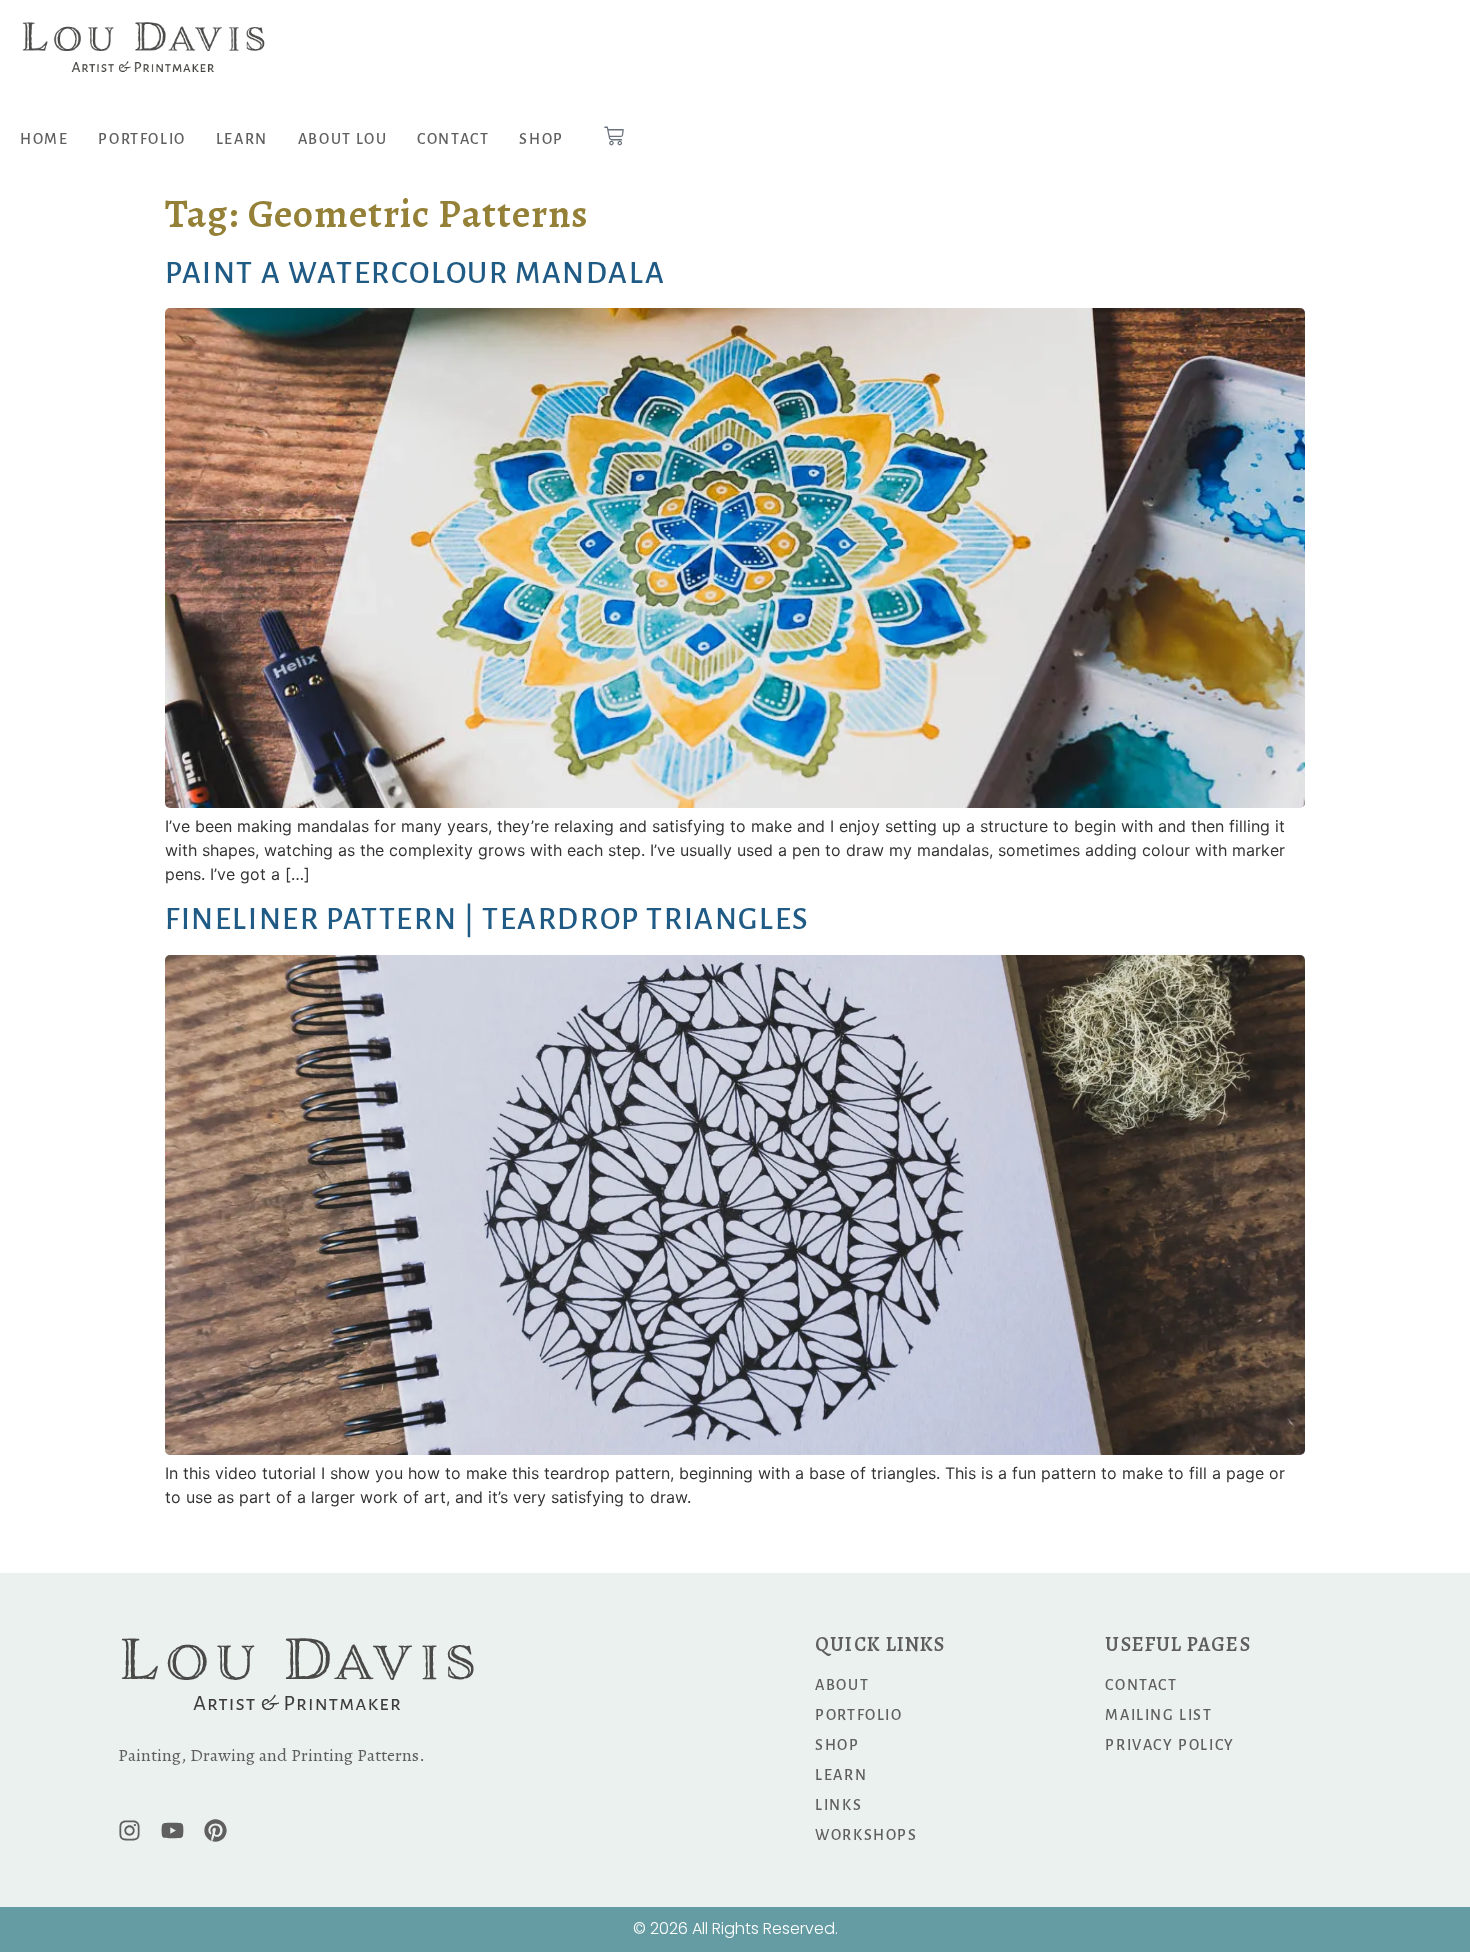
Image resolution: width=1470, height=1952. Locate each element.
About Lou (342, 139)
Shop (541, 139)
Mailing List (1158, 1715)
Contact (453, 139)
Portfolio (141, 139)
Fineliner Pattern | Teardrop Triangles (487, 919)
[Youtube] (172, 1830)
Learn (242, 139)
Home (44, 139)
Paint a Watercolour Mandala (415, 273)
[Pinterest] (215, 1830)
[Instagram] (129, 1830)
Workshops (866, 1835)
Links (838, 1805)
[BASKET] (614, 136)
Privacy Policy (1169, 1745)
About (842, 1685)
